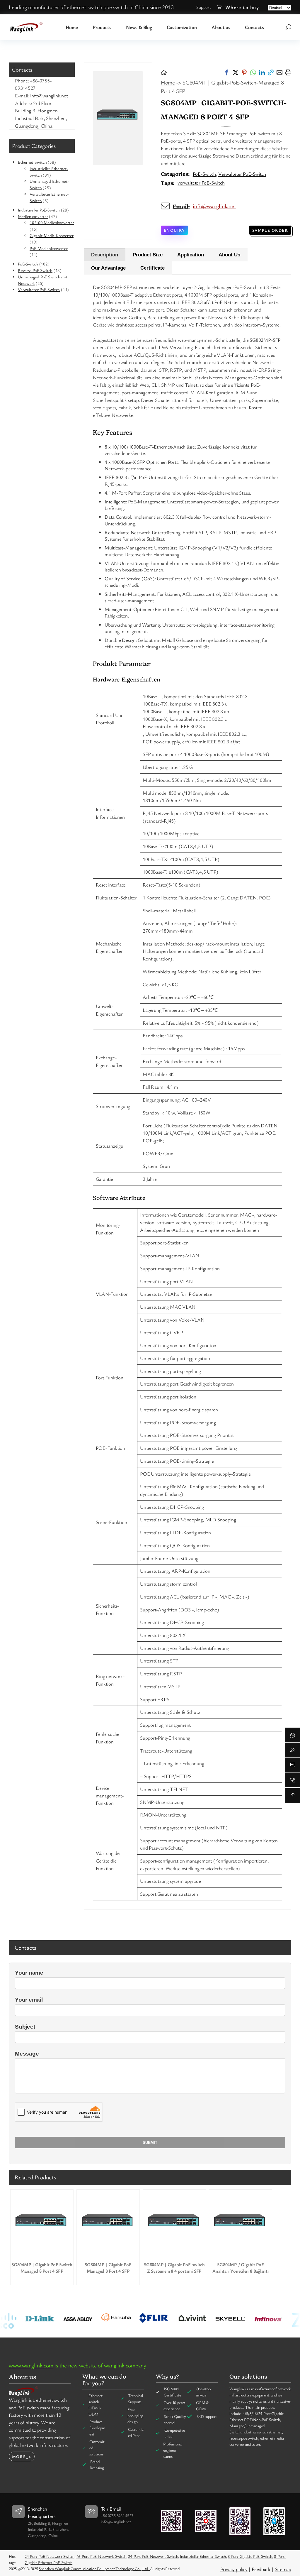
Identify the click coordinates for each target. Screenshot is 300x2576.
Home (168, 82)
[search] (288, 27)
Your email (29, 2000)
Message (27, 2054)
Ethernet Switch (32, 162)
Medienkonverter (33, 216)
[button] (227, 72)
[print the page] (288, 72)
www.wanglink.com (31, 2365)
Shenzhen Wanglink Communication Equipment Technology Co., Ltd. (94, 2569)
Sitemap (283, 2569)
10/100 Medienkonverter (52, 223)
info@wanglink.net (214, 206)
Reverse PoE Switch (35, 270)
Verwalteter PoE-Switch (39, 289)
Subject (25, 2027)
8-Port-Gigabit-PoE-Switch (250, 2556)
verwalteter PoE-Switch (201, 183)
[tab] (105, 255)
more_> (22, 2456)
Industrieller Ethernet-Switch (203, 2556)
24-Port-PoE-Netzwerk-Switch (50, 2556)
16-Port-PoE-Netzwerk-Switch (101, 2556)
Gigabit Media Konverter (52, 235)
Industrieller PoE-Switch (39, 210)
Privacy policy (234, 2569)
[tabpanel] (187, 1092)
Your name (29, 1973)
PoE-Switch (28, 264)
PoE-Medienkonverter (49, 248)
